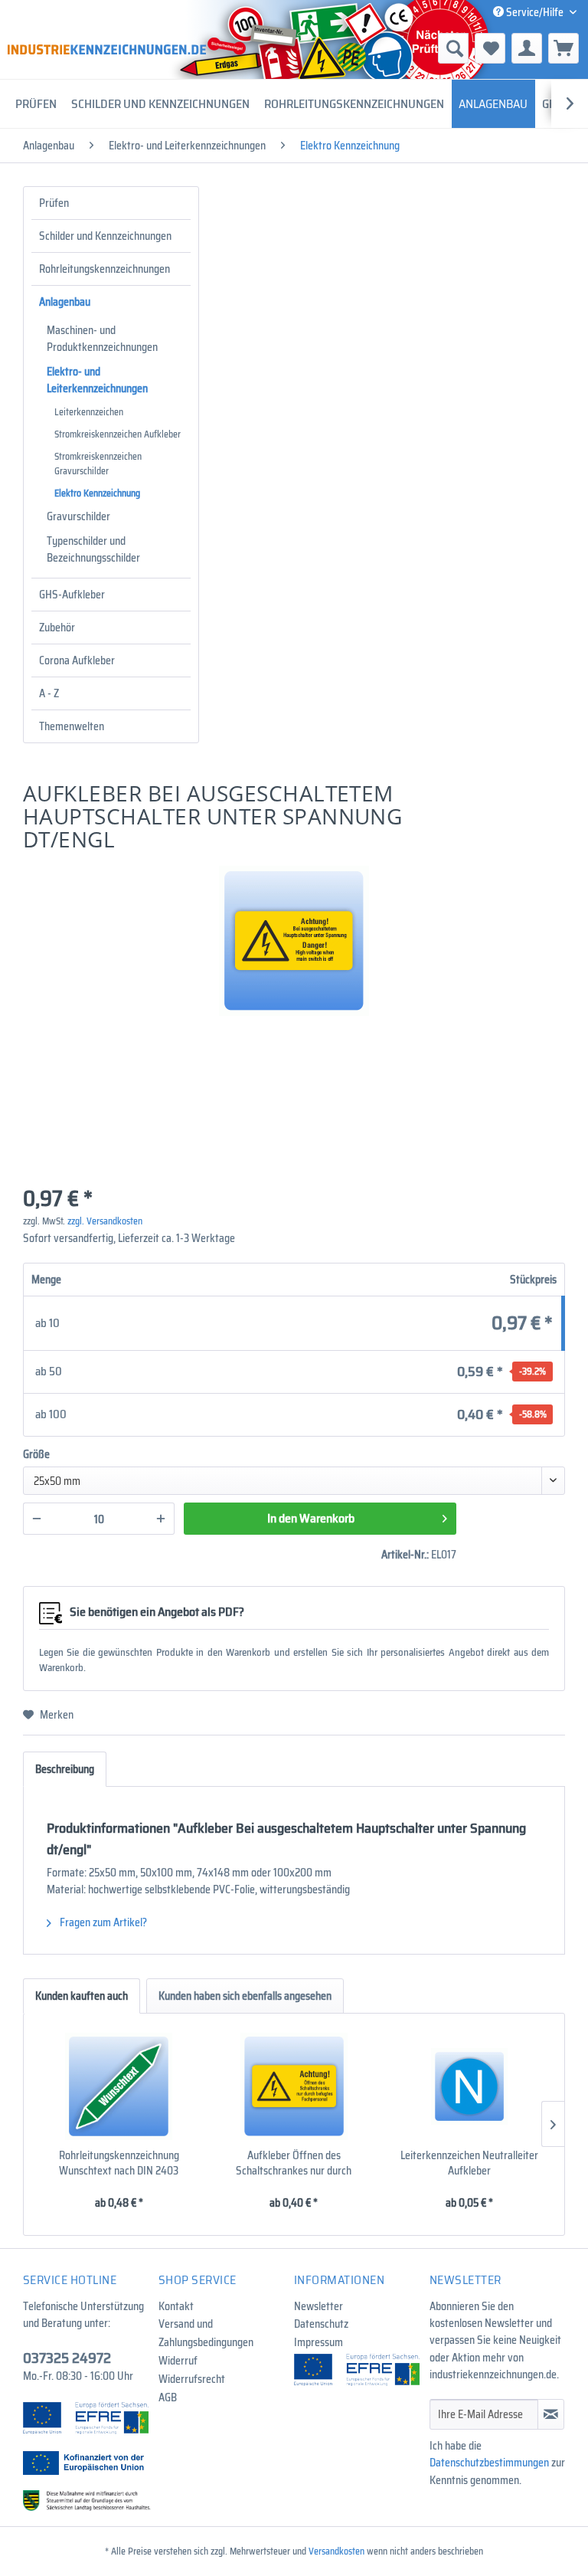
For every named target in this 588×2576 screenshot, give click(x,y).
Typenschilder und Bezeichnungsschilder (93, 549)
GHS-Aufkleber (72, 595)
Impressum (318, 2342)
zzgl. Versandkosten (105, 1221)
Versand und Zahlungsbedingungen (206, 2333)
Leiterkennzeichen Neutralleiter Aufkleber (469, 2163)
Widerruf (178, 2361)
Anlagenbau (65, 302)
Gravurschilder (78, 516)
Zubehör (57, 628)
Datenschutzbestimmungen (489, 2463)
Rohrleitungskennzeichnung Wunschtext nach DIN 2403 (119, 2163)
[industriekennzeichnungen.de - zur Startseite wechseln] (107, 49)
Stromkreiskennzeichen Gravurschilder (98, 464)
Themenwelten (72, 726)
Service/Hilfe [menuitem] (535, 12)
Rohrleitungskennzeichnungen (105, 269)
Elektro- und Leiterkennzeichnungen (97, 380)
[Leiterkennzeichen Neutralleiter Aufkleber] (469, 2086)
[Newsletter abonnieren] (551, 2414)
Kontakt (176, 2306)
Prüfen (54, 203)
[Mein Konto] (527, 48)
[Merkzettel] (490, 48)
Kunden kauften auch (82, 1996)
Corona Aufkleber (77, 660)
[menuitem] (373, 48)
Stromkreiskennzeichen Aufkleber (118, 434)
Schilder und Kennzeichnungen (105, 236)
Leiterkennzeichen (89, 412)
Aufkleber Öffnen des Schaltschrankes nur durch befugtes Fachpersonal (294, 2163)
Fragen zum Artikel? (102, 1922)
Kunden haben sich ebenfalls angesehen (245, 1996)
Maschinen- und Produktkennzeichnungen (102, 339)
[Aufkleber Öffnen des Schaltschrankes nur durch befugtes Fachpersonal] (294, 2086)
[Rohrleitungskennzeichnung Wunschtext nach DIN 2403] (119, 2086)
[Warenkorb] (563, 48)
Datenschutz (321, 2324)
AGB (168, 2397)
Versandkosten (336, 2551)
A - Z (49, 693)
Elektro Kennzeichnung (97, 493)
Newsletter (318, 2306)
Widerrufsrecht (192, 2379)
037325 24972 (67, 2358)
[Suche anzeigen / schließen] (453, 48)
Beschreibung (65, 1769)
